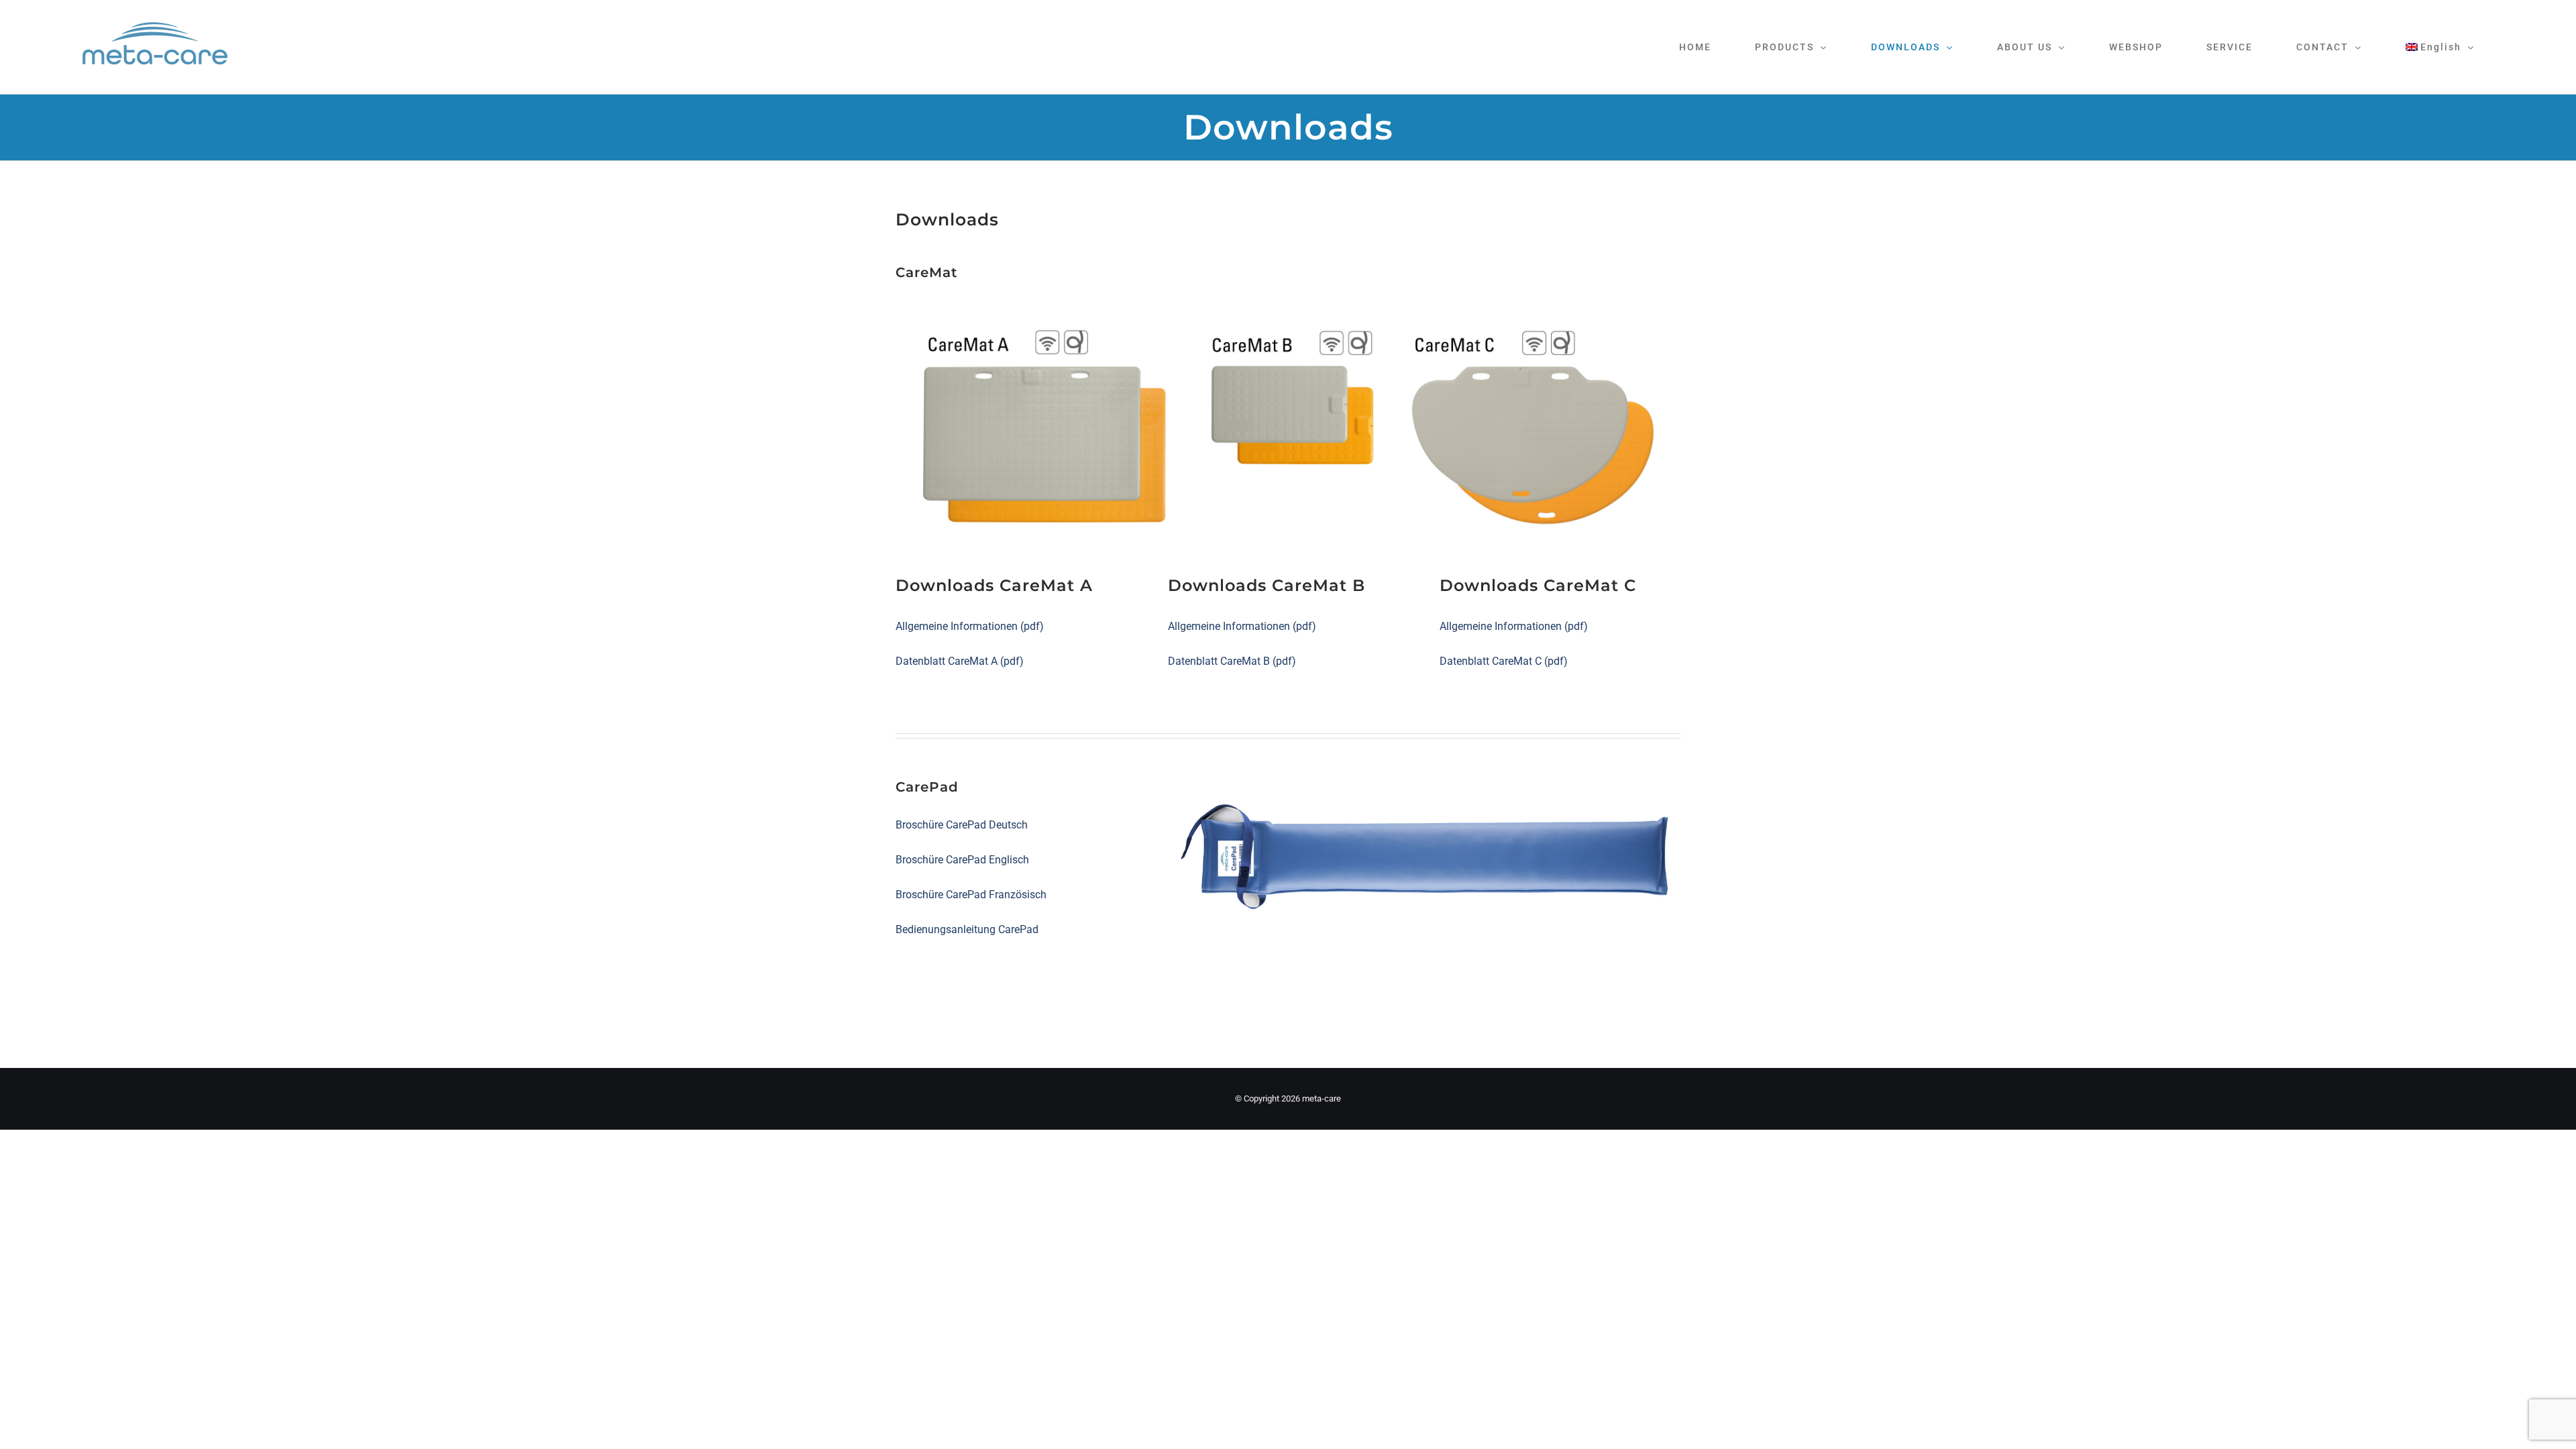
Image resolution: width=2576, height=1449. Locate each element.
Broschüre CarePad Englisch (962, 860)
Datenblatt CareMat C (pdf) (1504, 661)
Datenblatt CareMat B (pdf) (1232, 661)
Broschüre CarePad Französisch (971, 895)
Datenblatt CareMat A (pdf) (960, 661)
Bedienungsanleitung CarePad (967, 929)
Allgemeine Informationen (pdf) (970, 626)
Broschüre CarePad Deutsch (962, 825)
